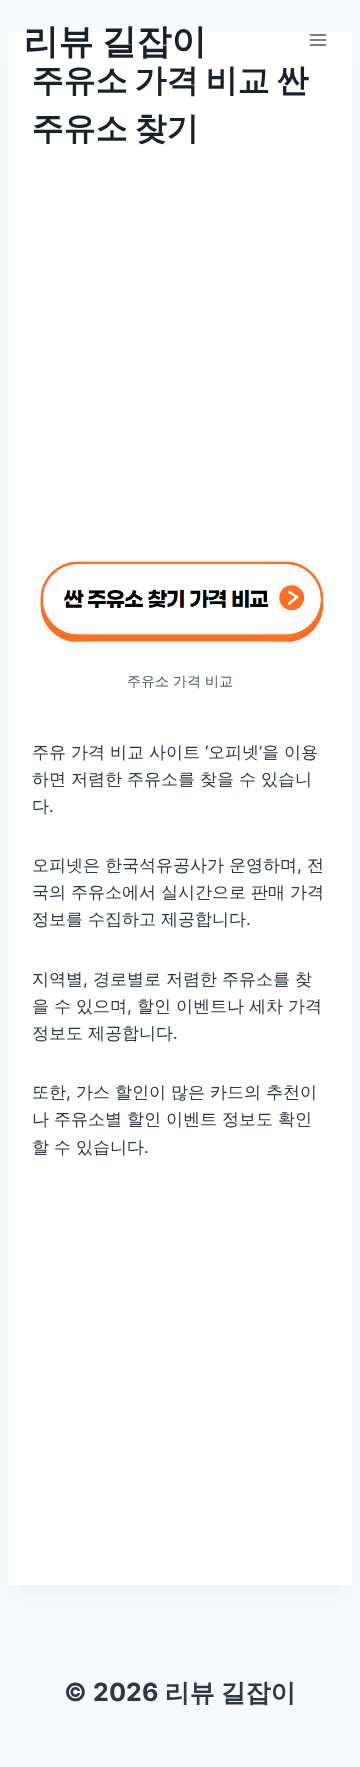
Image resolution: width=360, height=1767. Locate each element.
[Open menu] (317, 39)
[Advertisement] (180, 364)
